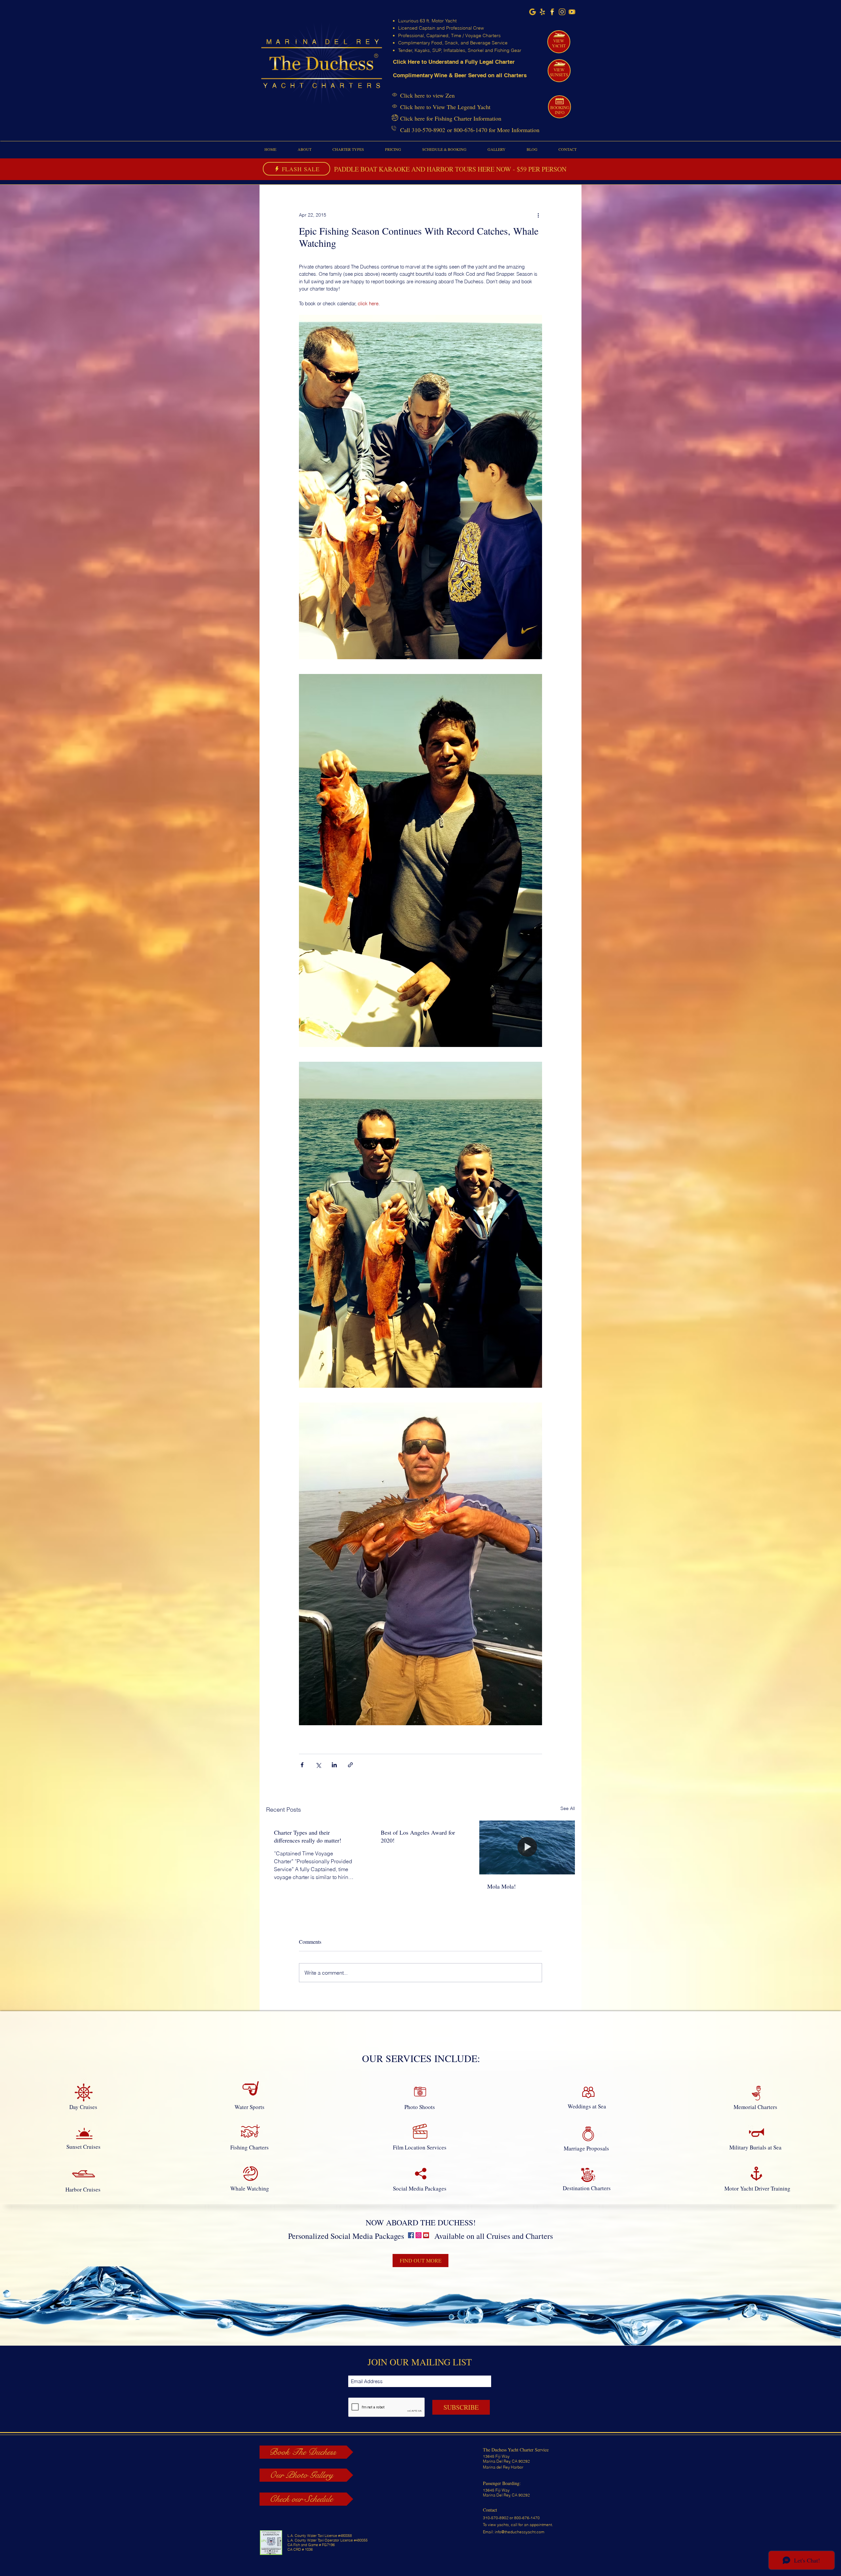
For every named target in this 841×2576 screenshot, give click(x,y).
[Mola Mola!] (527, 1847)
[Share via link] (350, 1765)
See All (568, 1808)
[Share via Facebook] (302, 1765)
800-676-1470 (470, 130)
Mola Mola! (501, 1886)
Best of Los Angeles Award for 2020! (418, 1836)
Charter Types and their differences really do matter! (308, 1836)
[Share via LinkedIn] (334, 1765)
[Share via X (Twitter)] (318, 1765)
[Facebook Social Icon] (411, 2235)
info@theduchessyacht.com (520, 2532)
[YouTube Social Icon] (426, 2235)
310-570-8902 (428, 130)
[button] (304, 149)
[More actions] (538, 215)
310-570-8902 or (499, 2518)
